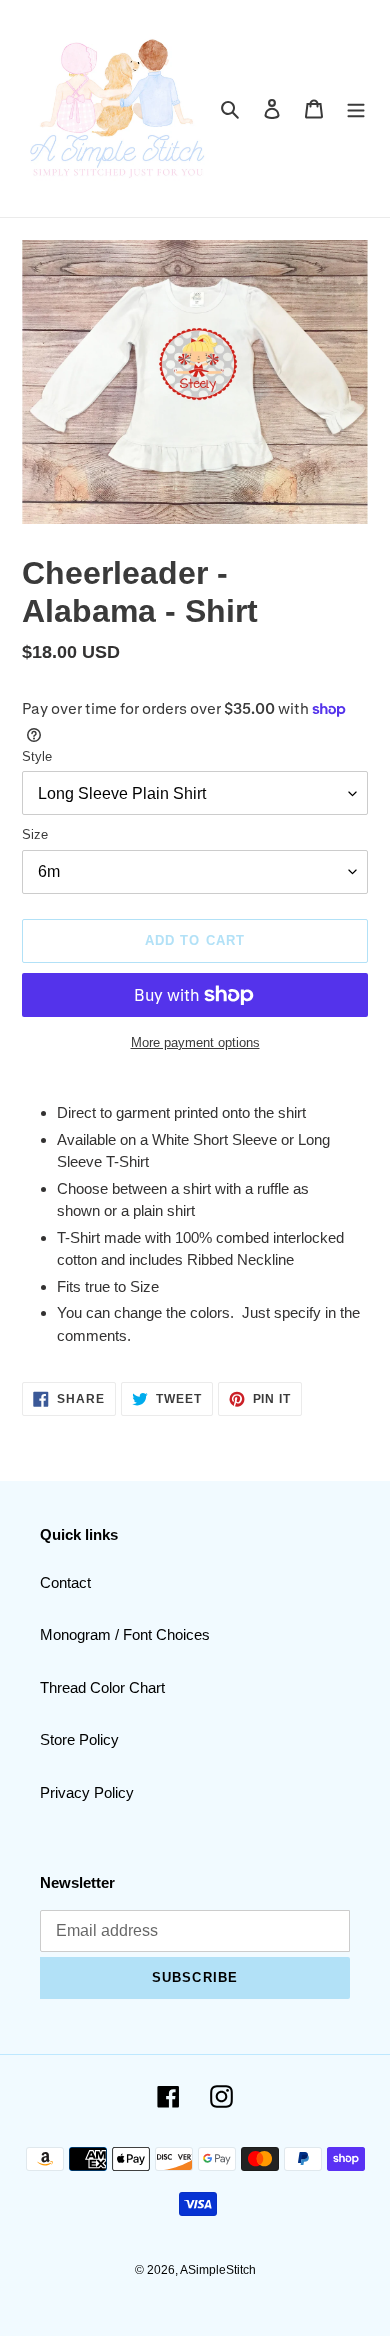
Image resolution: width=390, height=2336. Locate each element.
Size (35, 834)
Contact (65, 1582)
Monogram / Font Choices (125, 1634)
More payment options (195, 1042)
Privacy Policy (87, 1792)
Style (37, 756)
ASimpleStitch (218, 2270)
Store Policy (79, 1739)
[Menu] (356, 108)
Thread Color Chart (102, 1687)
